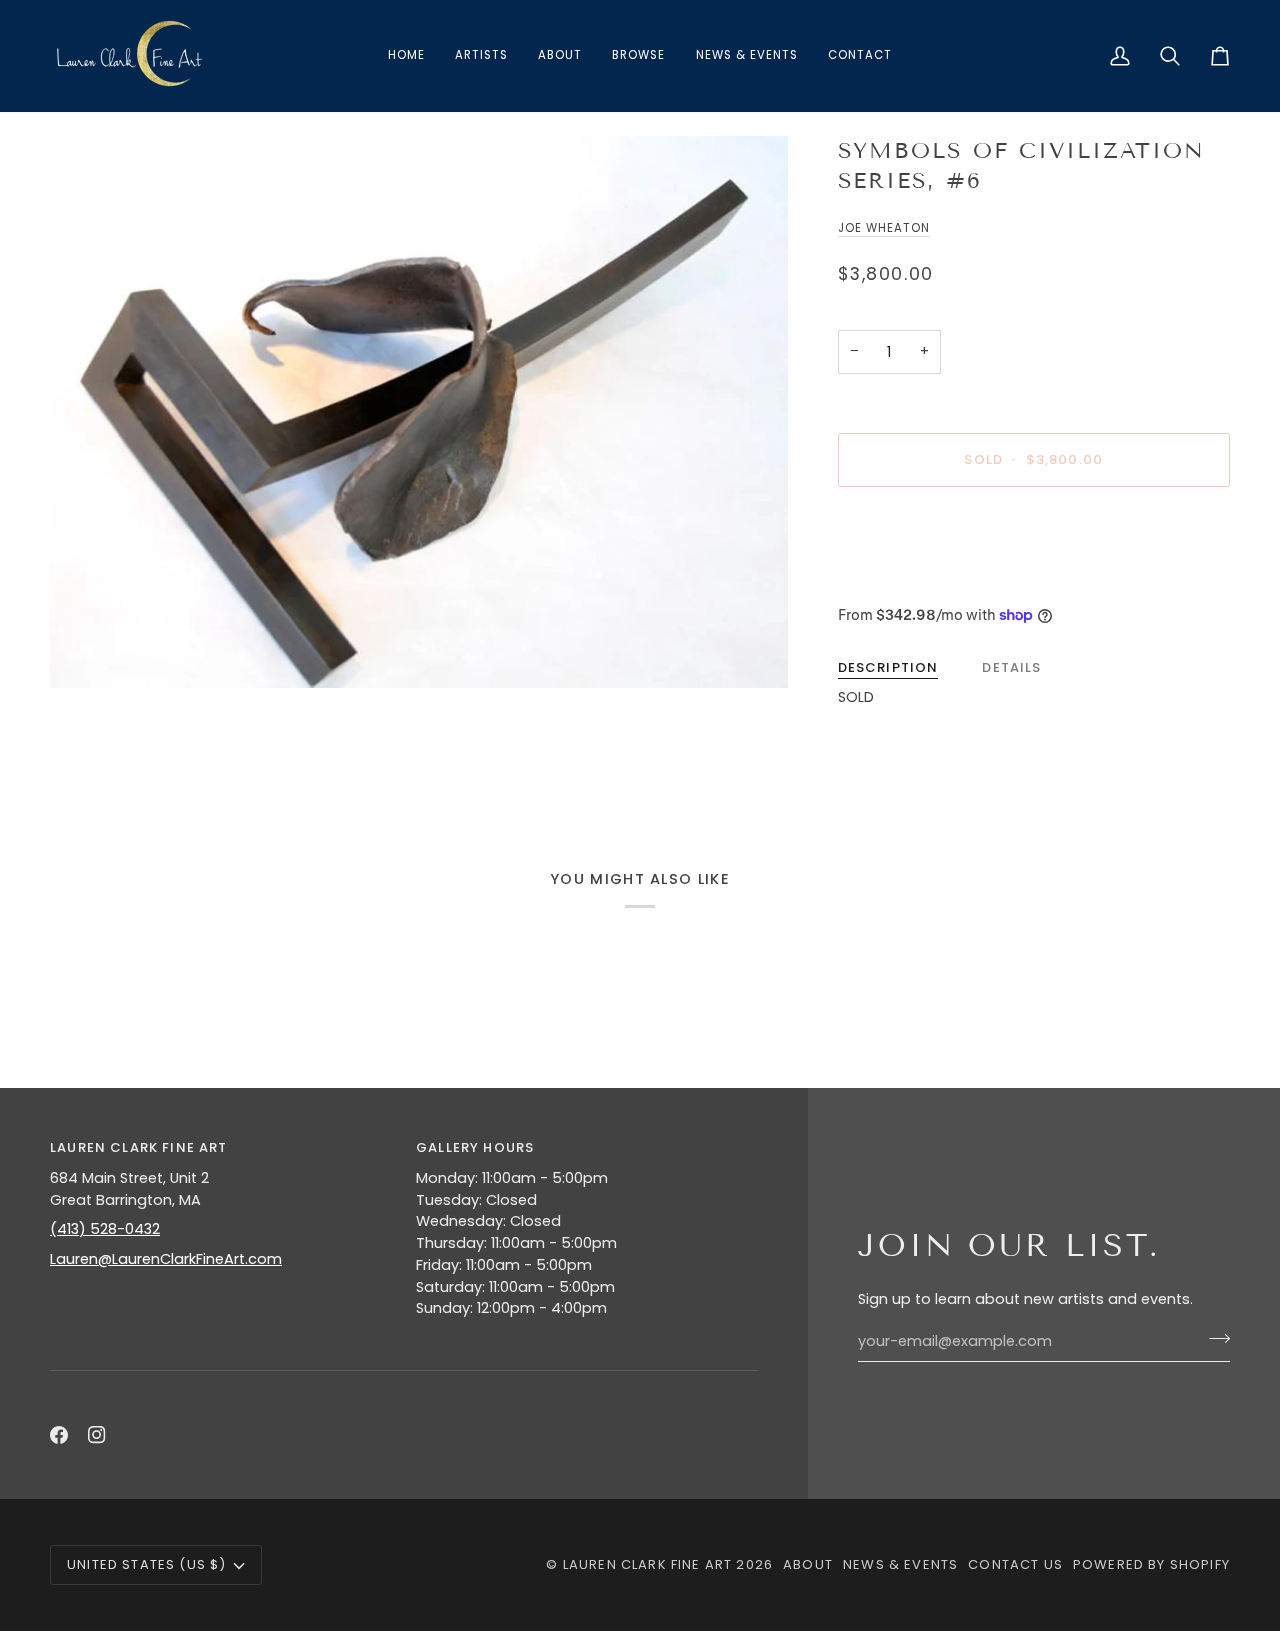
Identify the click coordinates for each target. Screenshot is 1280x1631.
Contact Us (1015, 1564)
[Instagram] (97, 1435)
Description (888, 667)
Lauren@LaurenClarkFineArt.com (166, 1259)
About (808, 1564)
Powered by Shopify (1151, 1564)
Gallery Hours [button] (475, 1147)
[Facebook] (59, 1435)
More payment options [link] (921, 580)
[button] (638, 56)
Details (1011, 667)
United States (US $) (146, 1564)
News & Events (900, 1564)
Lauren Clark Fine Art (648, 1564)
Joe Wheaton (884, 228)
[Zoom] (419, 412)
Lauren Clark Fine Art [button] (139, 1147)
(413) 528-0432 (105, 1229)
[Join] (1213, 1339)
